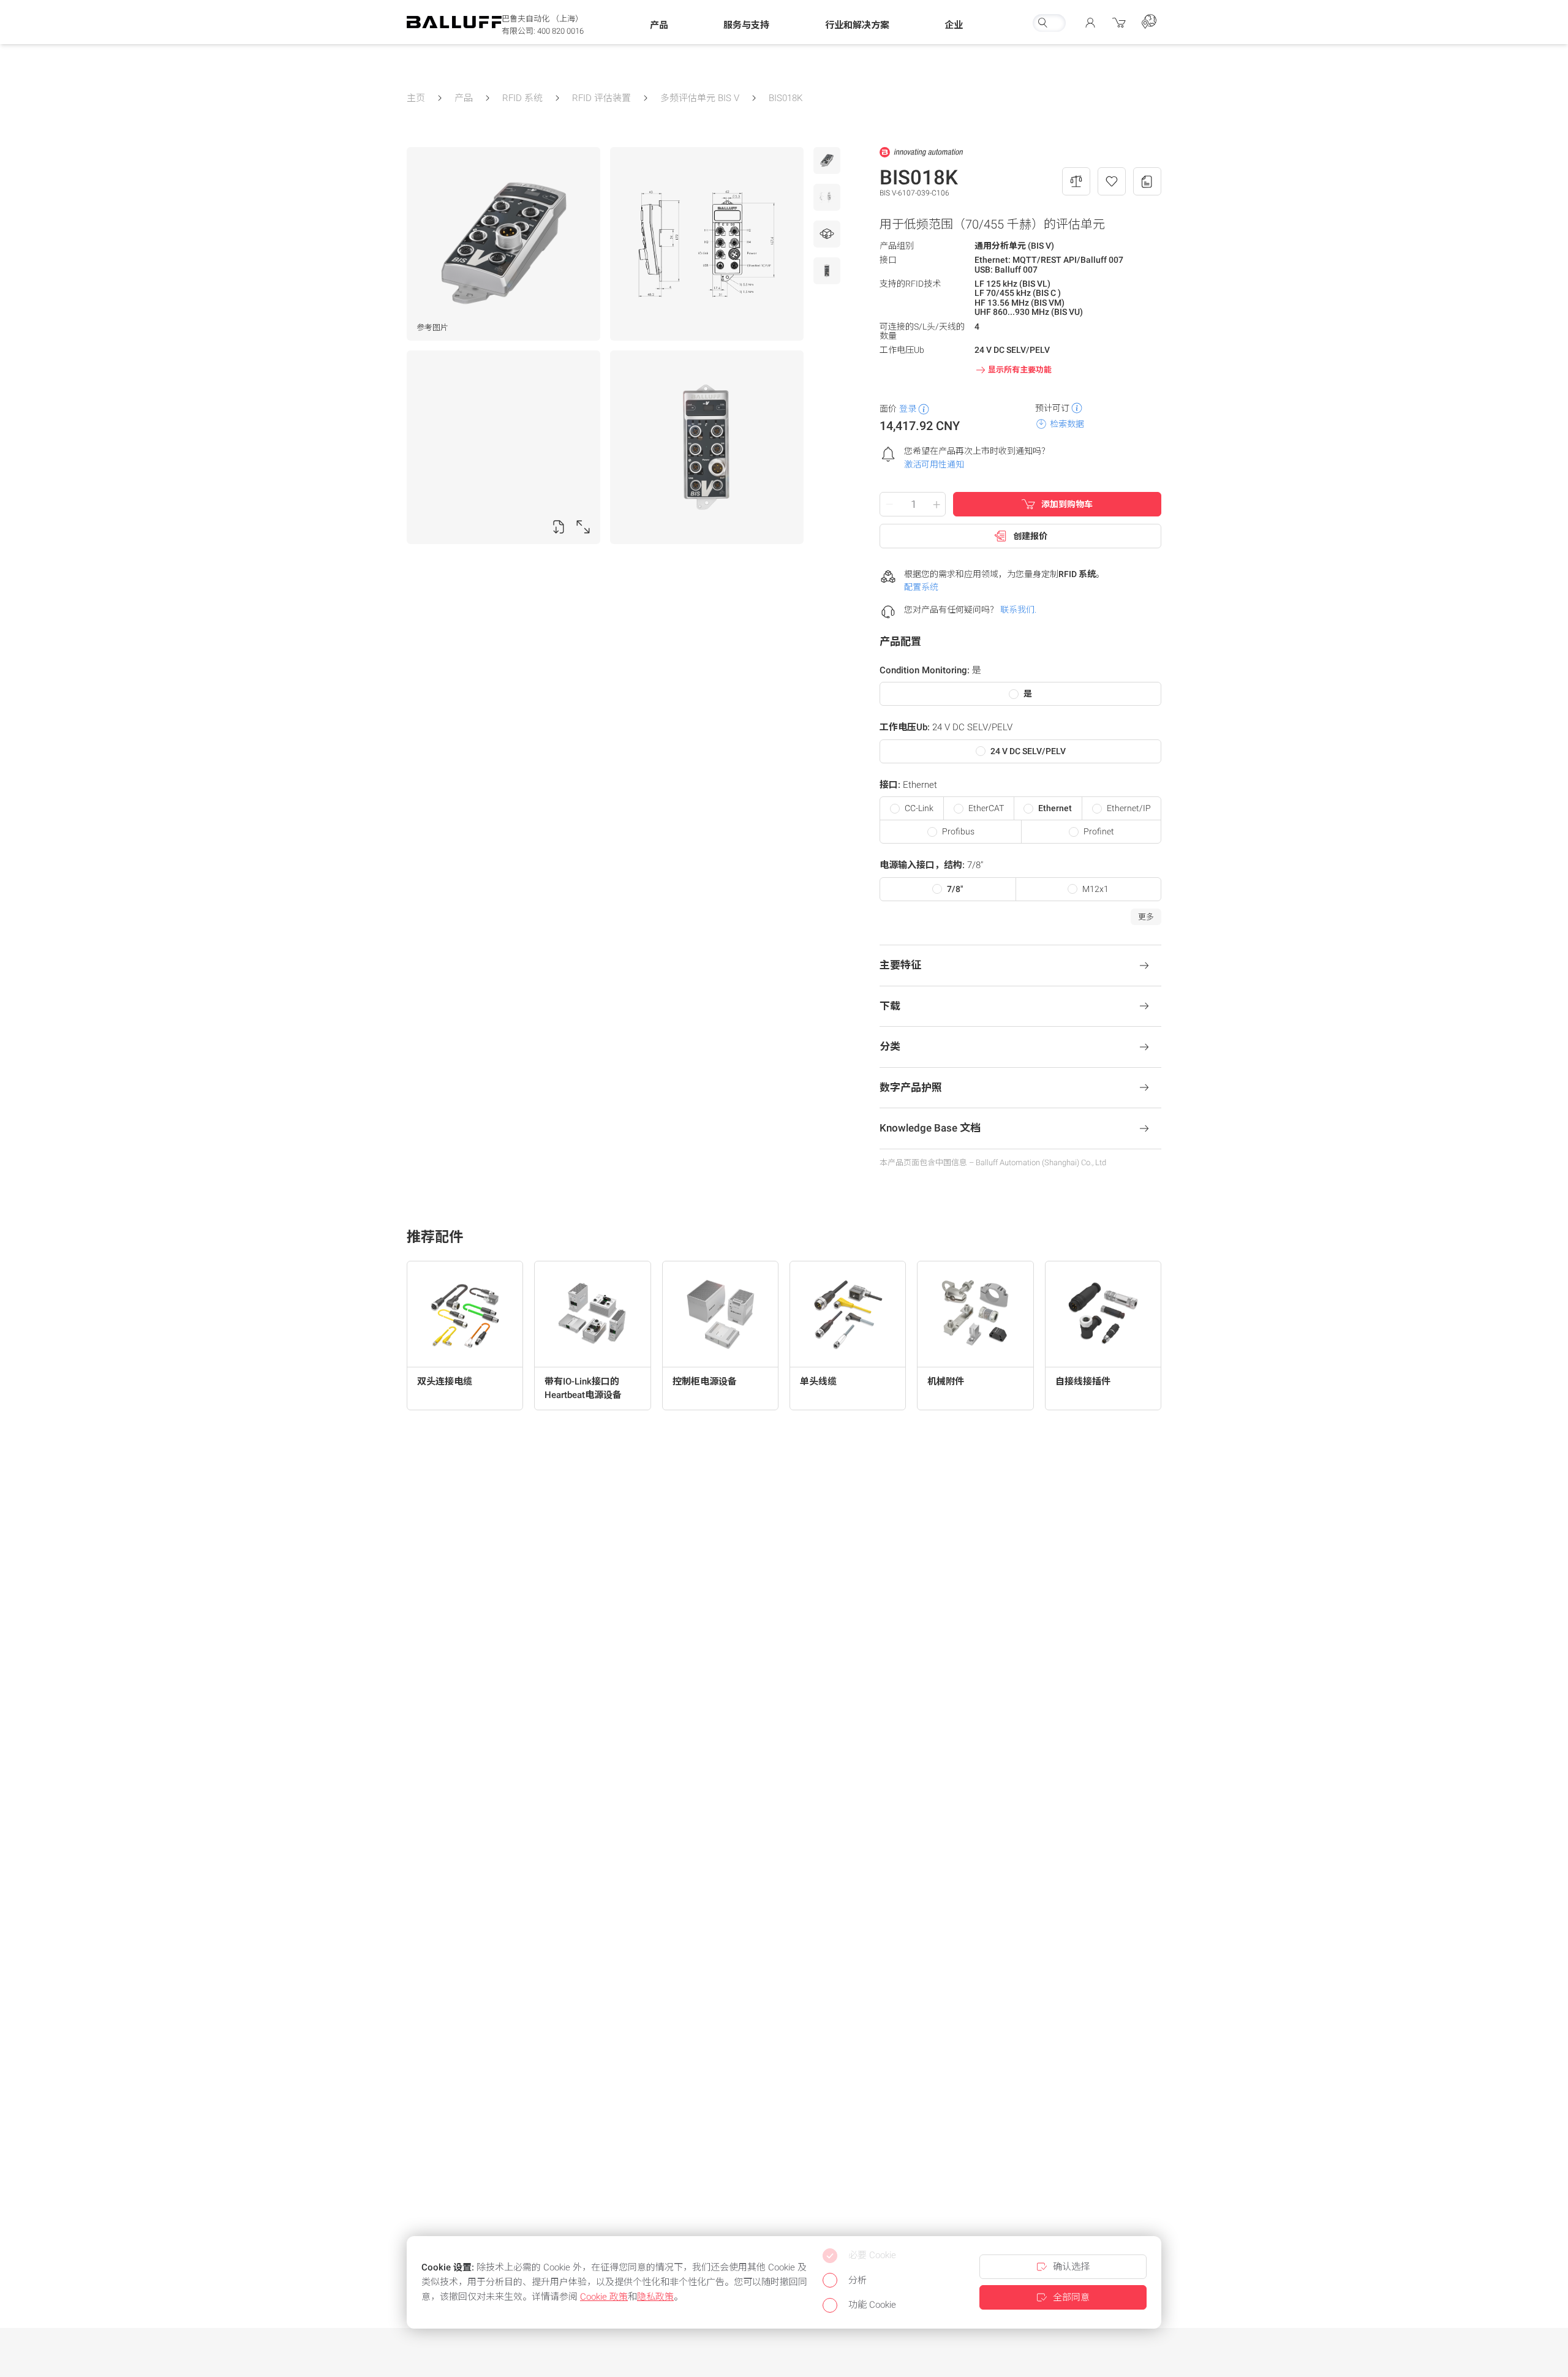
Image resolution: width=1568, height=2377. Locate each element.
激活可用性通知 (934, 464)
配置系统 (921, 587)
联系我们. (1018, 610)
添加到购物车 (1067, 504)
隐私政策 (655, 2297)
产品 (464, 98)
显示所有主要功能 (1020, 370)
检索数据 (1067, 424)
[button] (659, 25)
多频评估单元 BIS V (700, 98)
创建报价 (1030, 536)
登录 (908, 409)
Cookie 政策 (604, 2297)
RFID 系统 (522, 98)
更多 (1146, 917)
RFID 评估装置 (601, 98)
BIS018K (786, 98)
